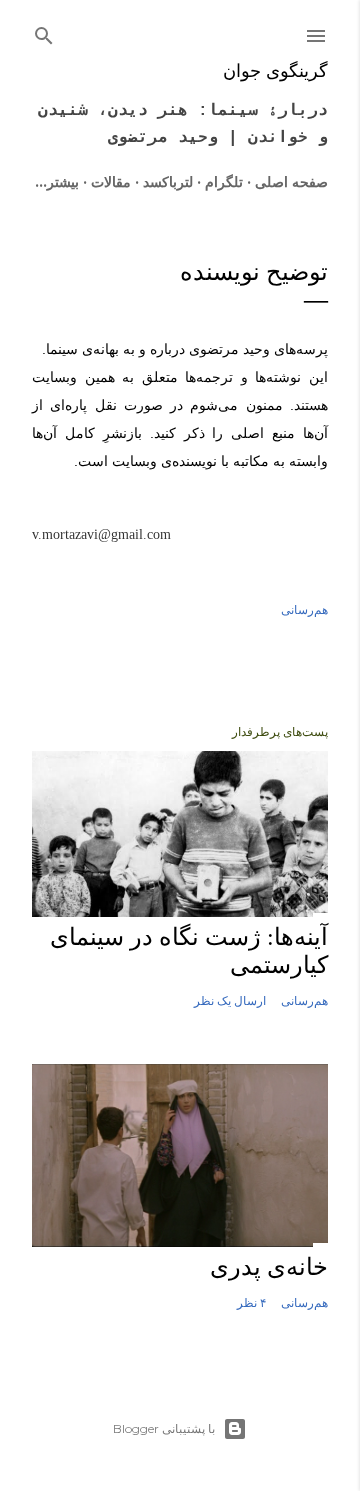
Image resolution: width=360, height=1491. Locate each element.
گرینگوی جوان (275, 71)
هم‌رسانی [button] (304, 609)
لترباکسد (168, 182)
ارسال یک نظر (230, 1000)
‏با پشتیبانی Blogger (164, 1428)
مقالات (111, 182)
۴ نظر (251, 1302)
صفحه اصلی (291, 182)
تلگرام (224, 182)
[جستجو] (44, 32)
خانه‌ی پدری (269, 1267)
